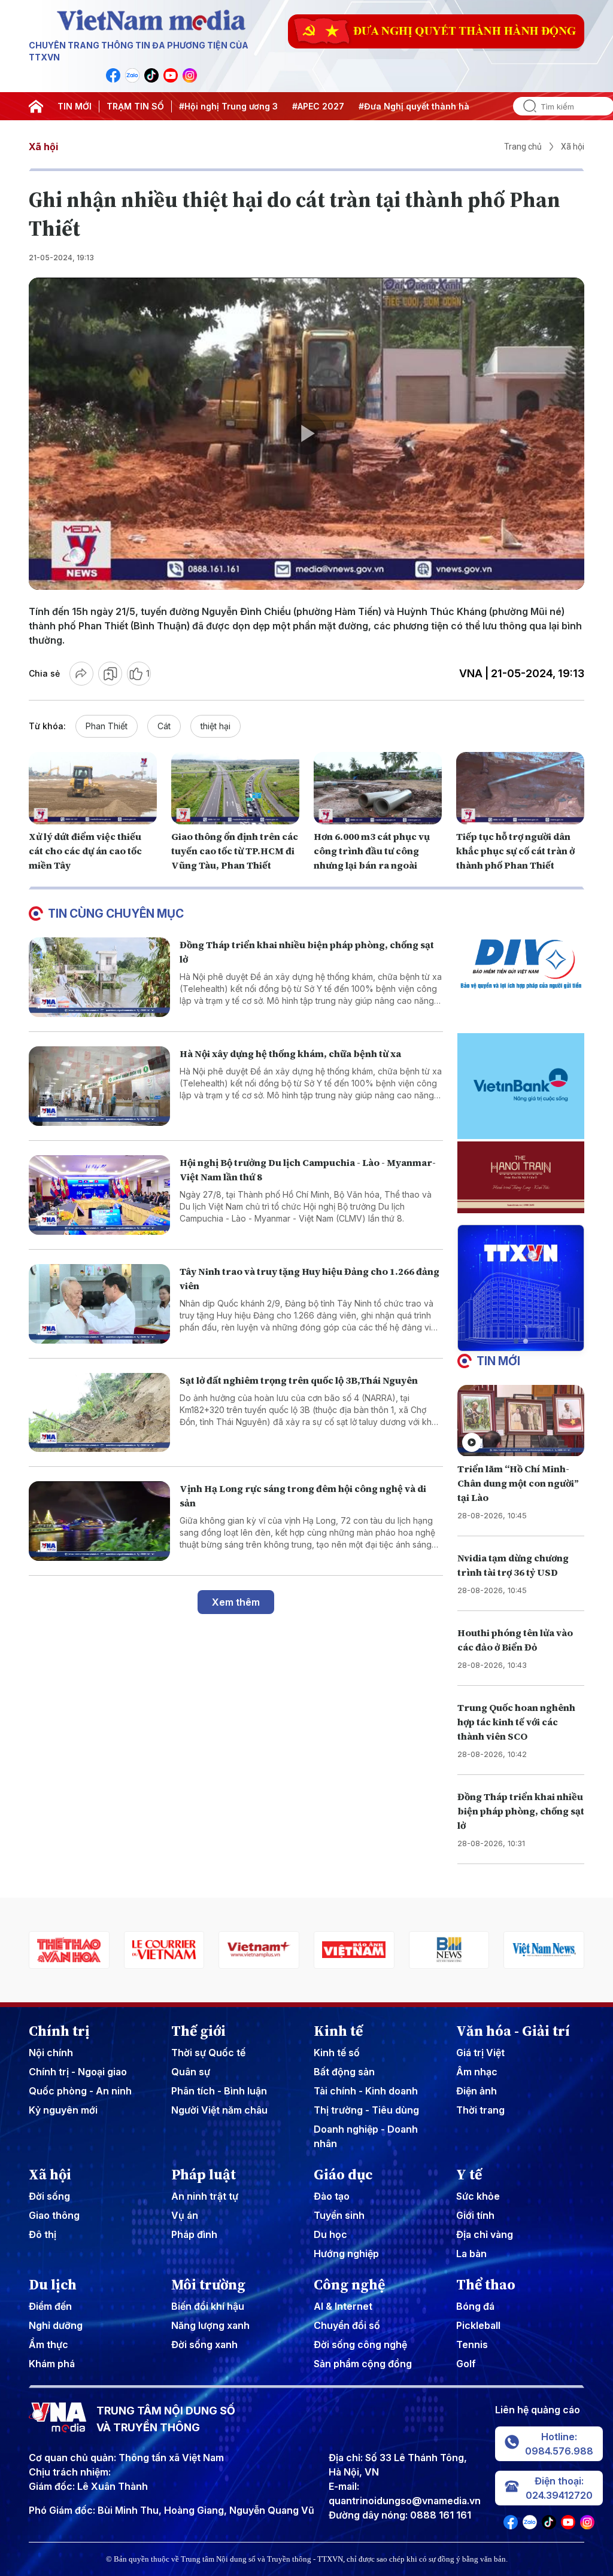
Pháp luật (204, 2175)
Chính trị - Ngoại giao (78, 2072)
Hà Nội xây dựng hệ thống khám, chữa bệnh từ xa (290, 1053)
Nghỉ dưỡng (56, 2325)
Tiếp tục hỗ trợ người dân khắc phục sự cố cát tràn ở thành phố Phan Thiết (515, 851)
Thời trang (480, 2110)
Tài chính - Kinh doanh (366, 2091)
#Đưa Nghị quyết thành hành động (431, 106)
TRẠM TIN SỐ (135, 106)
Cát (164, 726)
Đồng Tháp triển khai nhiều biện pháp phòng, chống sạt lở (521, 1811)
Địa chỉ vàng (485, 2234)
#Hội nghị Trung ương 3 (228, 106)
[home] (36, 106)
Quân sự (191, 2072)
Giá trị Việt (480, 2053)
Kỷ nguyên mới (63, 2110)
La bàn (471, 2254)
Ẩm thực (48, 2344)
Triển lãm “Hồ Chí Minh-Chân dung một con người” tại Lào (518, 1483)
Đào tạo (332, 2196)
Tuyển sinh (339, 2215)
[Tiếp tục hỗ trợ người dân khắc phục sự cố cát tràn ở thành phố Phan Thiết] (520, 788)
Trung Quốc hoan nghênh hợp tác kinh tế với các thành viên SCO (516, 1722)
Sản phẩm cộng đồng (363, 2364)
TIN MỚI (75, 106)
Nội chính (51, 2053)
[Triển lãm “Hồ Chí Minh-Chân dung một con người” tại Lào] (521, 1421)
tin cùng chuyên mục (116, 914)
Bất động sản (344, 2072)
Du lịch (53, 2285)
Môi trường (208, 2285)
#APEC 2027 (318, 106)
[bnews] (354, 1950)
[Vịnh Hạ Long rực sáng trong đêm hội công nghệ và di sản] (99, 1521)
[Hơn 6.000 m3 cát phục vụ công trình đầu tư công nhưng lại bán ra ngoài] (378, 788)
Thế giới (198, 2031)
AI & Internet (343, 2306)
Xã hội (43, 147)
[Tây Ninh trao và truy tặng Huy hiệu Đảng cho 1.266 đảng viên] (99, 1304)
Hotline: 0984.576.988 (559, 2444)
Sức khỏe (478, 2196)
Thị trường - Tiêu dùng (366, 2110)
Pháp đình (194, 2234)
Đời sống (49, 2196)
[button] (516, 1341)
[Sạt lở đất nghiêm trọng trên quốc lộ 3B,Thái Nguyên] (99, 1413)
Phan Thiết (107, 726)
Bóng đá (475, 2306)
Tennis (472, 2344)
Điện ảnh (477, 2091)
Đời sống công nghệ (360, 2344)
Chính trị (59, 2031)
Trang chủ (523, 147)
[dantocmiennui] (544, 1950)
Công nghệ (349, 2285)
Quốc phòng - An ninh (80, 2091)
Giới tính (475, 2215)
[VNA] (113, 75)
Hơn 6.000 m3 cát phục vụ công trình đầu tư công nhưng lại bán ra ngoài (372, 851)
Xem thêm (236, 1602)
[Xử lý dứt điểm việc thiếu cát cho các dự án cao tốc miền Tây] (93, 788)
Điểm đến (50, 2306)
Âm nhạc (477, 2072)
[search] (525, 106)
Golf (466, 2364)
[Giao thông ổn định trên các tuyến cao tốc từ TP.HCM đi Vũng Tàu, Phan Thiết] (235, 788)
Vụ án (185, 2215)
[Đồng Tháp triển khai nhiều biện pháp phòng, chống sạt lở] (99, 977)
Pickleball (478, 2325)
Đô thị (43, 2234)
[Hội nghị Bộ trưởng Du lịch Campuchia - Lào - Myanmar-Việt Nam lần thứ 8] (99, 1195)
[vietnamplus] (164, 1950)
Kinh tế (338, 2031)
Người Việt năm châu (219, 2110)
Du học (330, 2234)
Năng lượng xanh (210, 2325)
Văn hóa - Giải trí (513, 2031)
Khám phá (52, 2364)
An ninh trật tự (205, 2196)
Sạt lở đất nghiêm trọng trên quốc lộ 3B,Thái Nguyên (299, 1380)
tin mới (498, 1361)
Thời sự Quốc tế (208, 2053)
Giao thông (54, 2215)
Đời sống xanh (204, 2344)
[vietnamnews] (449, 1950)
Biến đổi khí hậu (208, 2306)
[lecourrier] (69, 1950)
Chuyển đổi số (347, 2325)
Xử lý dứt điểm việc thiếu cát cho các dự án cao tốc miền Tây (85, 851)
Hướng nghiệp (346, 2254)
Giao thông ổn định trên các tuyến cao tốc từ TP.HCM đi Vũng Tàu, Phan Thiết (235, 851)
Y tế (469, 2175)
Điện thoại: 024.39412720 (559, 2488)
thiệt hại (216, 726)
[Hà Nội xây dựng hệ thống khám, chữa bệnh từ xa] (99, 1086)
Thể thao (486, 2285)
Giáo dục (343, 2175)
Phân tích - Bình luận (219, 2091)
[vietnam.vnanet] (259, 1950)
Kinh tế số (337, 2053)
